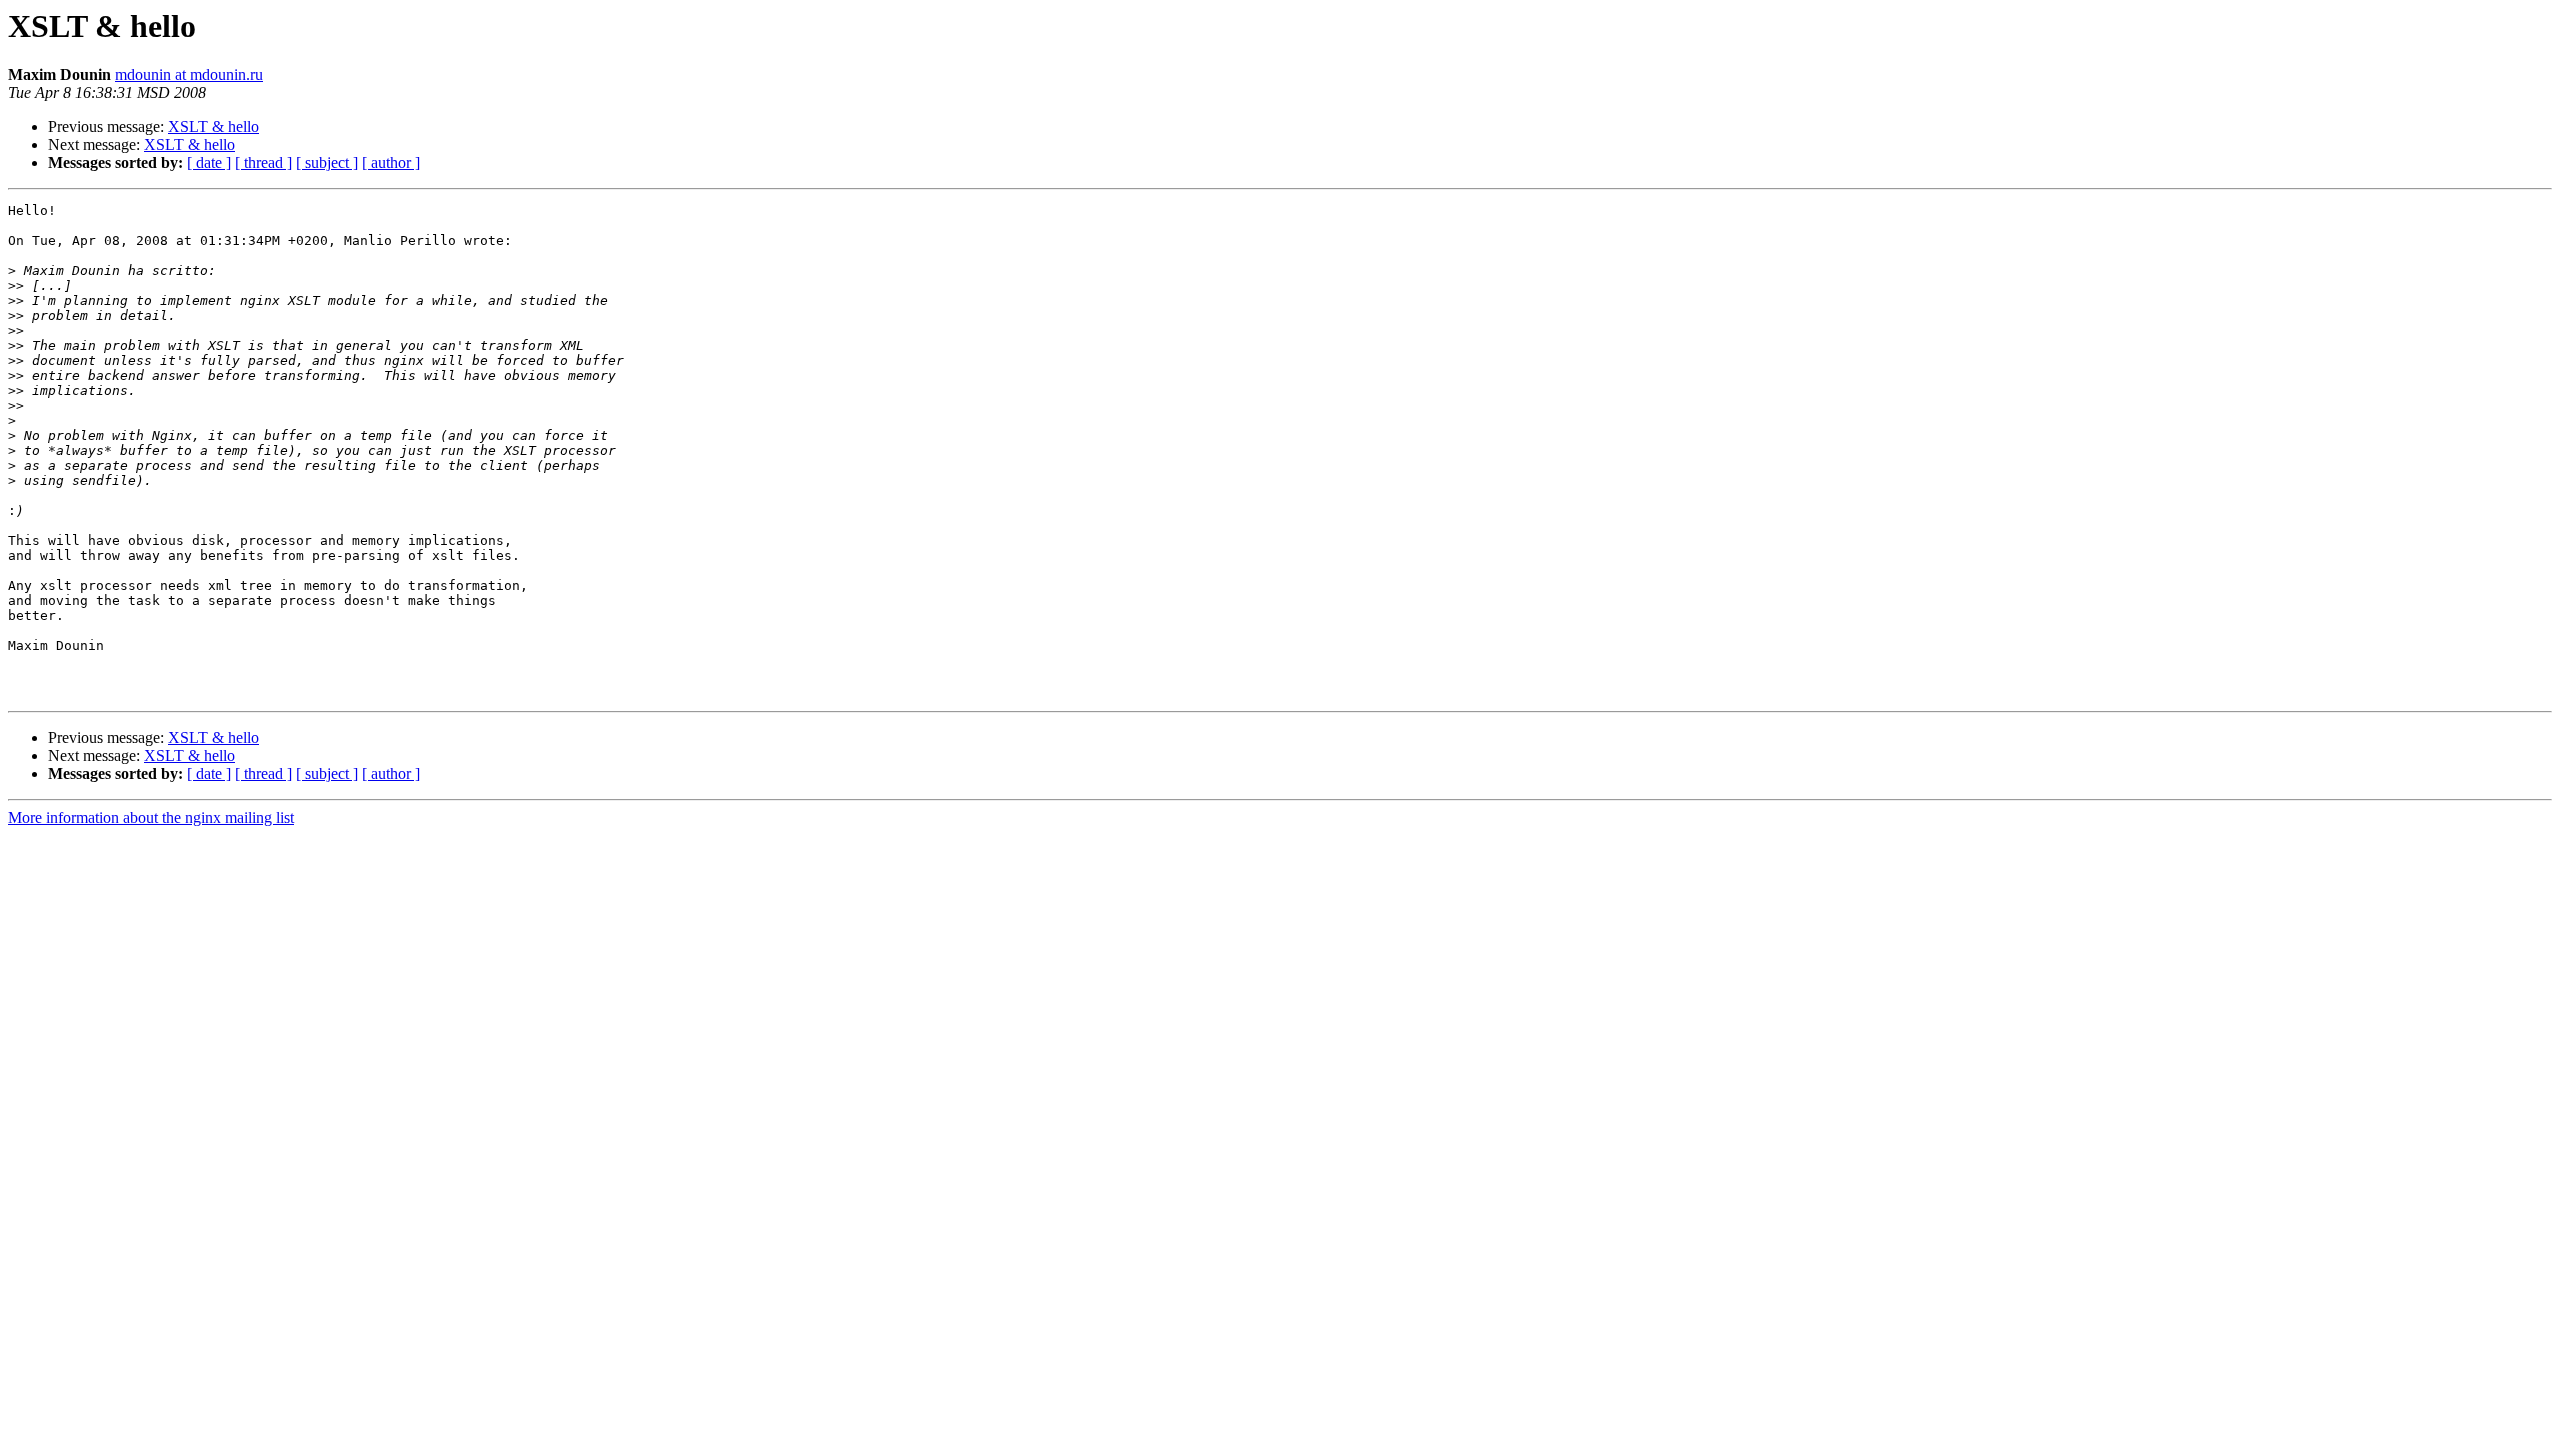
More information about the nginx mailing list (151, 817)
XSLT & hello (213, 126)
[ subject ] (327, 162)
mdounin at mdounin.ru (189, 74)
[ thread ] (263, 162)
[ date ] (209, 162)
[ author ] (391, 162)
